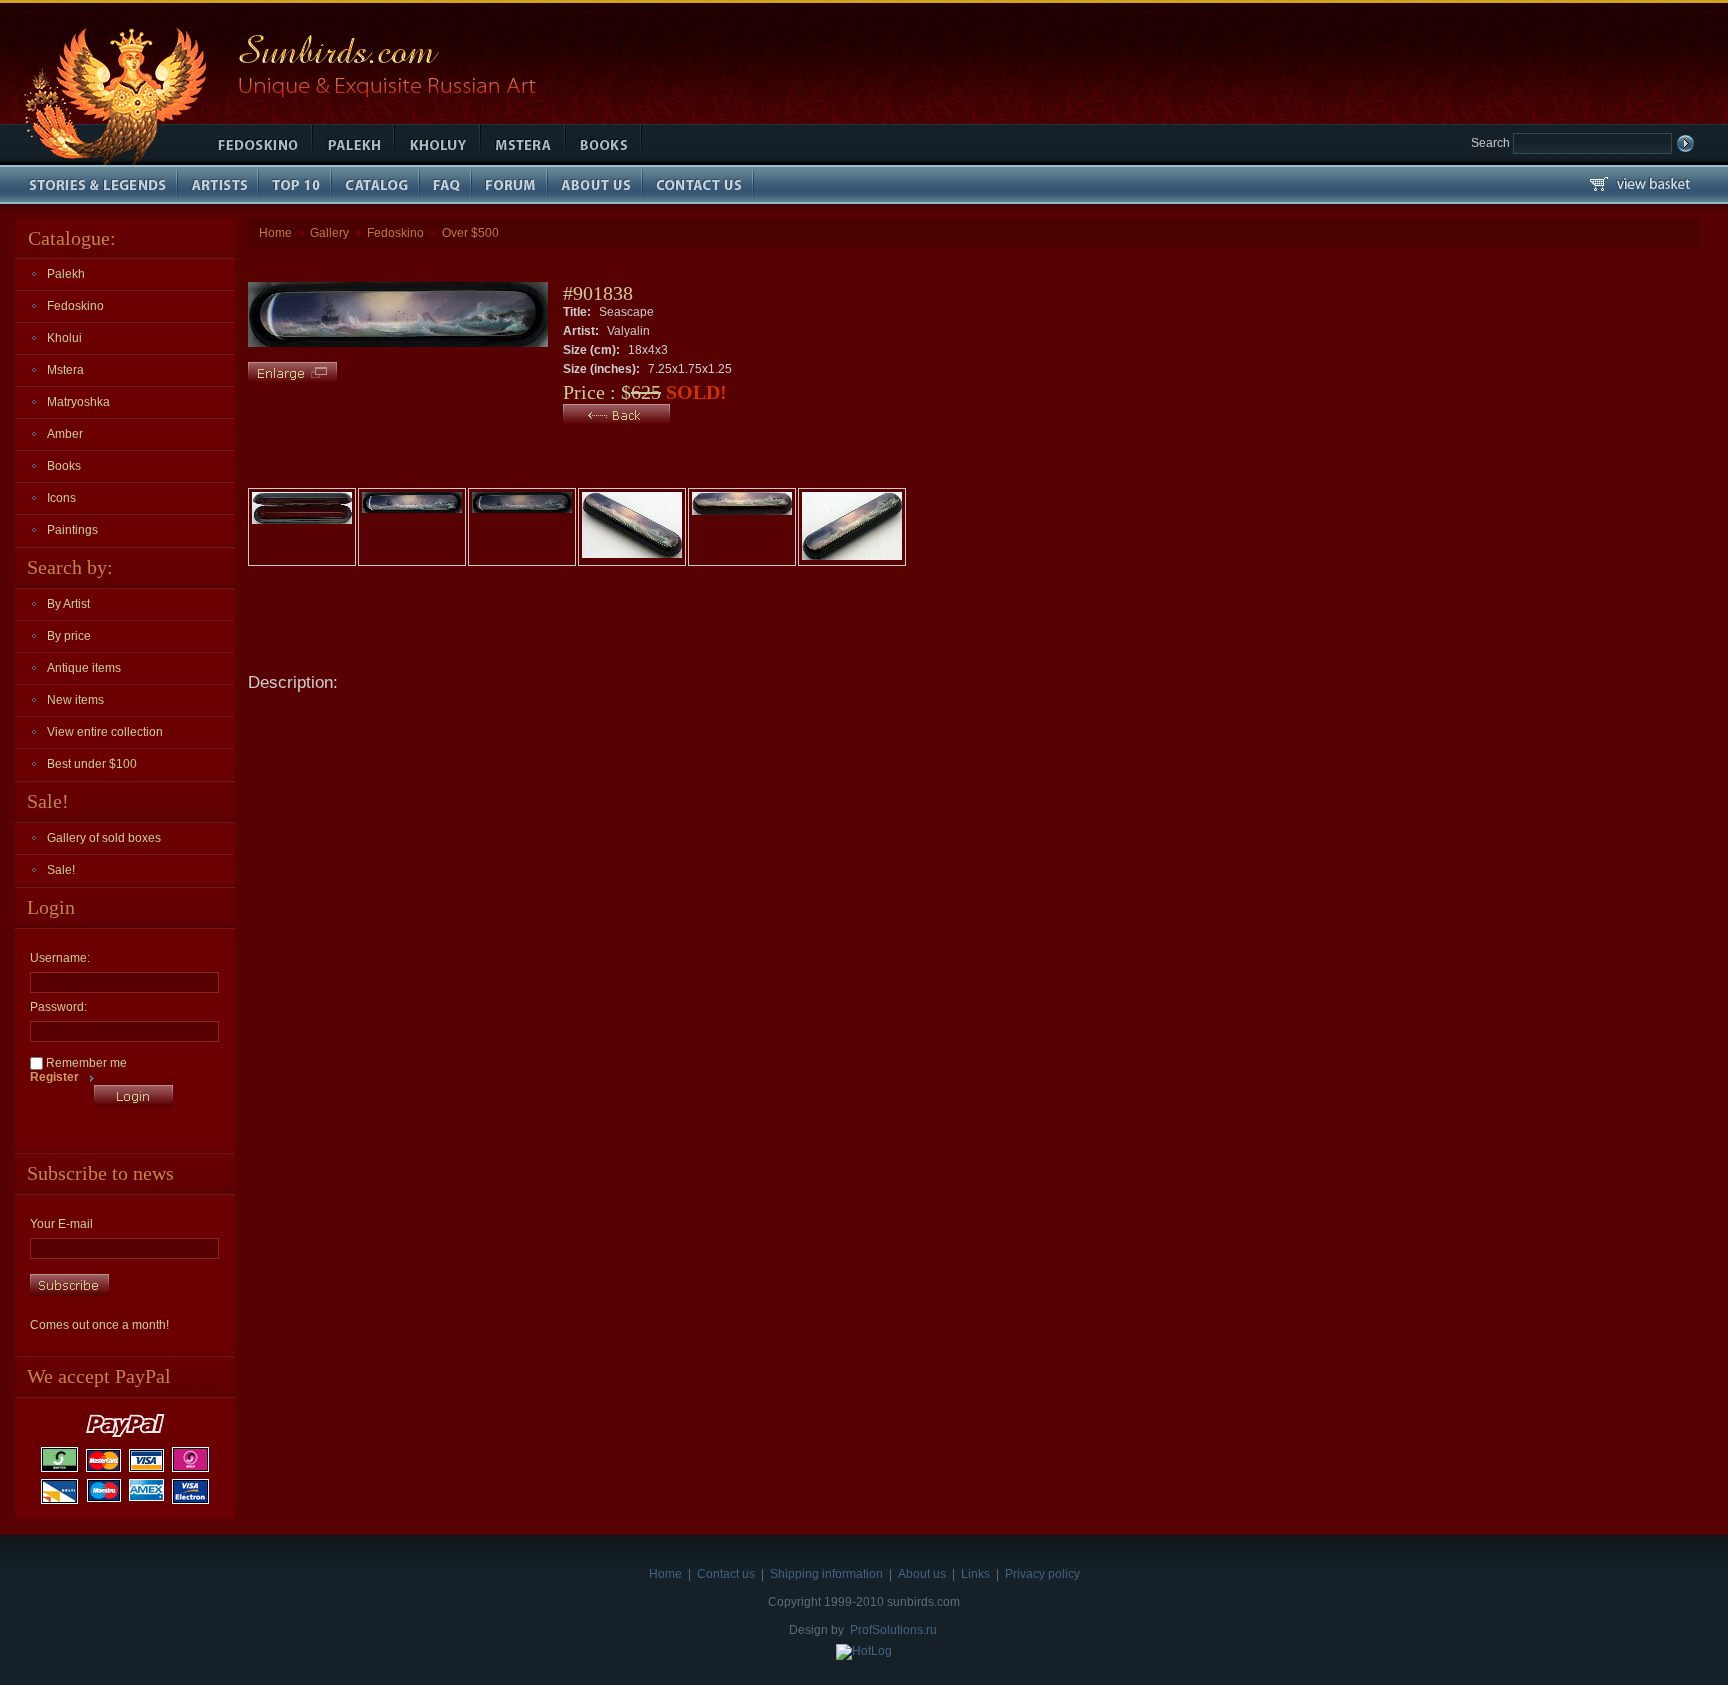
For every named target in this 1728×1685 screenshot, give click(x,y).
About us (922, 1574)
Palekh (66, 274)
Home (275, 233)
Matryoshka (78, 402)
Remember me (85, 1063)
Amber (65, 434)
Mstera (65, 370)
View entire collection (105, 732)
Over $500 (470, 233)
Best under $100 (92, 764)
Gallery (329, 233)
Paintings (72, 530)
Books (64, 466)
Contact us (726, 1574)
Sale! (61, 870)
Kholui (64, 338)
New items (75, 700)
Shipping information (826, 1574)
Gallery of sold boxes (104, 838)
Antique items (84, 668)
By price (69, 636)
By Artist (68, 604)
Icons (61, 498)
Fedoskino (75, 306)
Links (975, 1574)
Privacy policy (1042, 1574)
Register (54, 1077)
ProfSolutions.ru (893, 1630)
